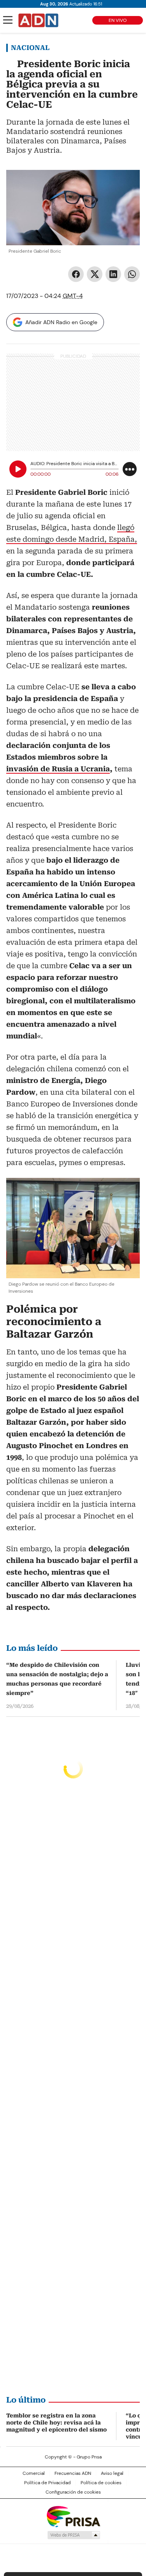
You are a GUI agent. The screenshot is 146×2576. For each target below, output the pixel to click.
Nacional (30, 48)
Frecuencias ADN (73, 2473)
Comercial (34, 2473)
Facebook (76, 274)
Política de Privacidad (47, 2483)
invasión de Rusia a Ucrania (58, 769)
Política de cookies (101, 2483)
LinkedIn (113, 274)
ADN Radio (39, 20)
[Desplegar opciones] (130, 469)
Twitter (95, 274)
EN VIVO (118, 20)
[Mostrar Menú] (8, 20)
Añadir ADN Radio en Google (61, 322)
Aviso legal (112, 2473)
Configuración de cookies (73, 2492)
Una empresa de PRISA (73, 2516)
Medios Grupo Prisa (73, 2535)
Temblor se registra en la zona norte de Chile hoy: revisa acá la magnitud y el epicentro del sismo (56, 2423)
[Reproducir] (18, 469)
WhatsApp (132, 274)
